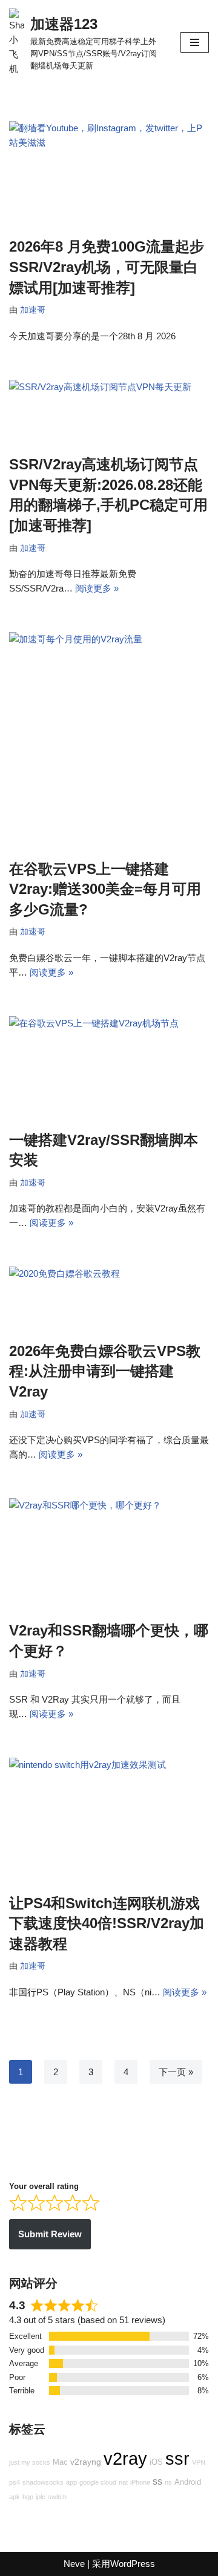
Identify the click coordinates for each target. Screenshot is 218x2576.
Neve (74, 2564)
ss (157, 2481)
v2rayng (86, 2462)
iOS (156, 2462)
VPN (199, 2462)
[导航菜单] (195, 42)
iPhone (140, 2482)
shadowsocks (43, 2482)
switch (57, 2497)
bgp (28, 2497)
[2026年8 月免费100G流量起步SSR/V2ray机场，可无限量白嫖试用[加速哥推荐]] (109, 173)
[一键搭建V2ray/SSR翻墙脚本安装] (109, 1067)
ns (168, 2482)
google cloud (98, 2482)
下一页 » (176, 2072)
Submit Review (50, 2234)
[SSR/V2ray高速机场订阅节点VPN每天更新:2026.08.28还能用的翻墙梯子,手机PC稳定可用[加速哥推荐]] (109, 411)
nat (123, 2482)
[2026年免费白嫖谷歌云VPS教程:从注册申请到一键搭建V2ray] (109, 1298)
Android (188, 2482)
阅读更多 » (97, 588)
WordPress (133, 2564)
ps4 (15, 2482)
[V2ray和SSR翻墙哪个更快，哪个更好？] (109, 1553)
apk (15, 2497)
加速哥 (33, 310)
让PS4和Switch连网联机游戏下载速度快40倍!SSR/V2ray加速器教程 (107, 1923)
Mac (60, 2462)
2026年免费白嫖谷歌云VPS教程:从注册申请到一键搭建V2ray (105, 1371)
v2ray (125, 2458)
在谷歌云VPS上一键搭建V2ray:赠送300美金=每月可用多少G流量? (105, 889)
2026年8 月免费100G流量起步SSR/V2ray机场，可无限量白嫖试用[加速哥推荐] (107, 267)
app (71, 2482)
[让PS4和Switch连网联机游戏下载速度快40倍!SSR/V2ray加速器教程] (109, 1819)
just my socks (30, 2462)
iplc (41, 2497)
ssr (177, 2458)
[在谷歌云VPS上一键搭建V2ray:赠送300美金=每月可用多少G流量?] (109, 739)
